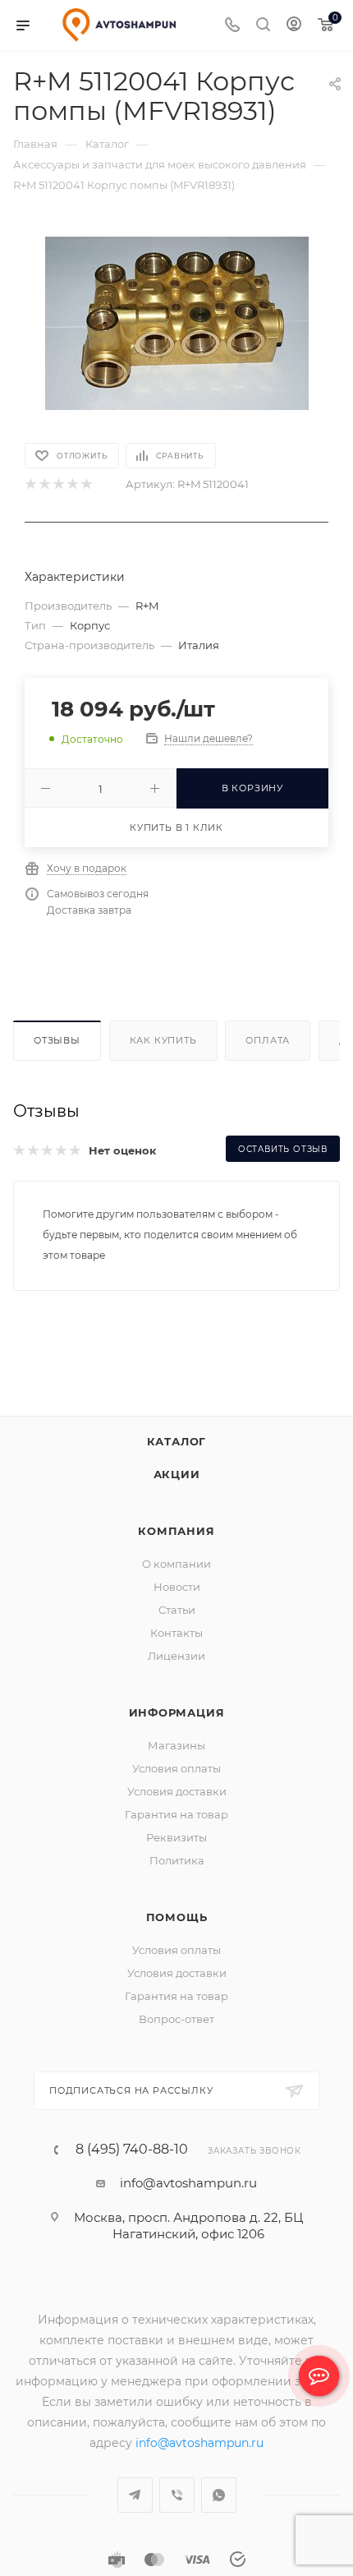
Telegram (135, 2495)
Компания (176, 1531)
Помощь (177, 1917)
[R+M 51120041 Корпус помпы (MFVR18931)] (177, 323)
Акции (177, 1474)
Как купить (163, 1040)
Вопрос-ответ (176, 2019)
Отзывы (57, 1040)
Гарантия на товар (176, 1814)
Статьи (177, 1610)
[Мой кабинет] (294, 26)
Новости (177, 1587)
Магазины (176, 1745)
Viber (177, 2495)
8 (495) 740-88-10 (132, 2150)
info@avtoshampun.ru (188, 2183)
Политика (177, 1860)
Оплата (268, 1040)
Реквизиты (176, 1837)
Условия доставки (177, 1791)
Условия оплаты (176, 1768)
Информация (177, 1712)
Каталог (177, 1441)
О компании (176, 1564)
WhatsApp (219, 2495)
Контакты (176, 1633)
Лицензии (176, 1656)
